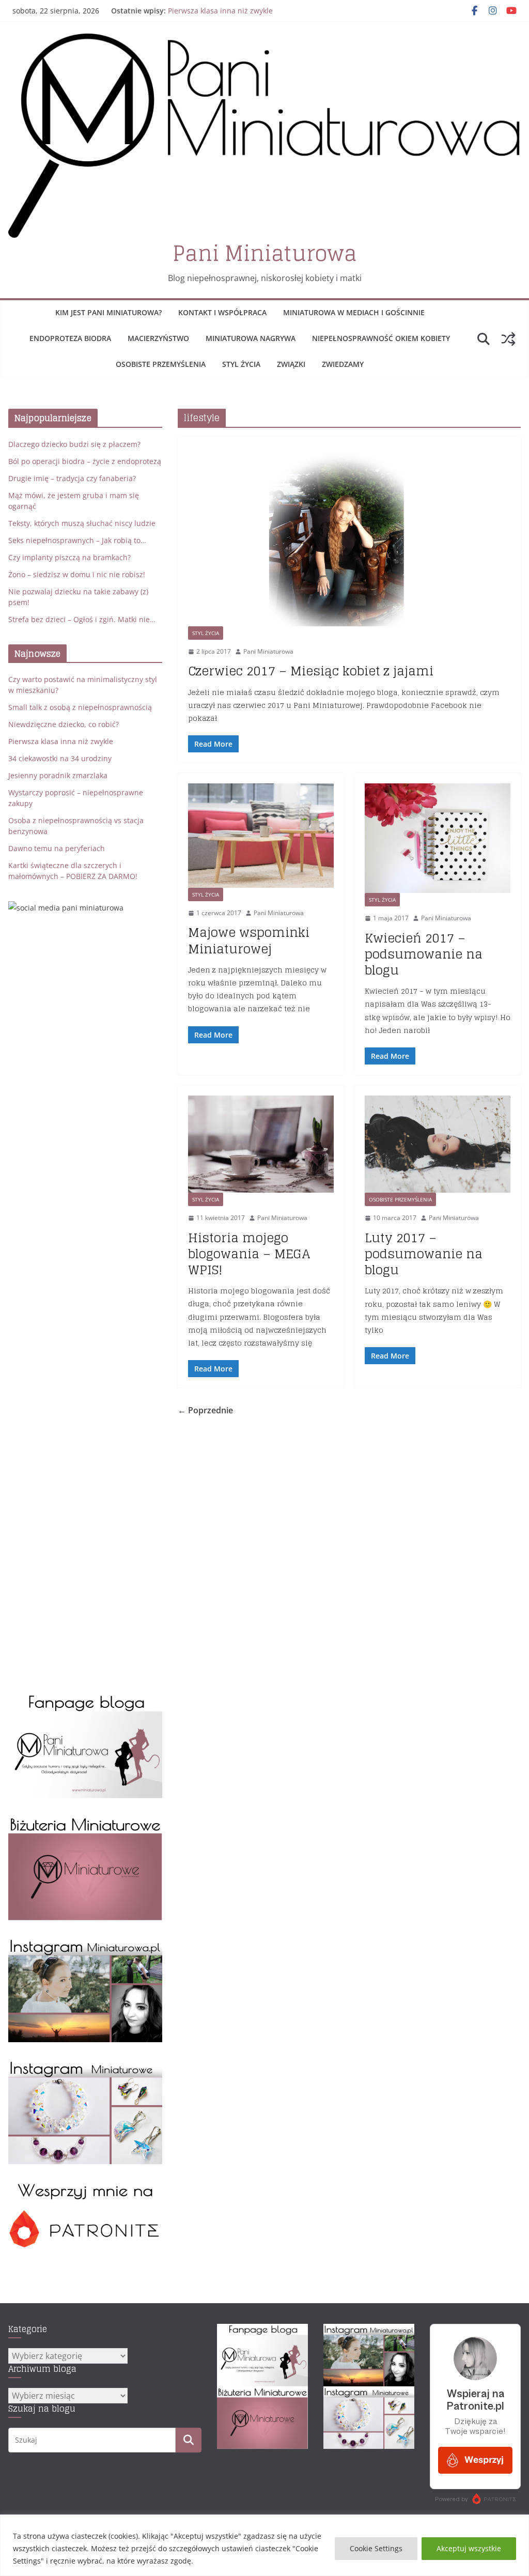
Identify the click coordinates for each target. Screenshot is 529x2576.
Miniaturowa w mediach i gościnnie (354, 312)
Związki (291, 364)
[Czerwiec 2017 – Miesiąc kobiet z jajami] (349, 536)
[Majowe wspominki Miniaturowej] (261, 836)
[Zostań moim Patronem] (85, 2187)
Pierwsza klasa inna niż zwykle (220, 11)
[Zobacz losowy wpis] (508, 339)
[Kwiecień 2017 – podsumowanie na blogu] (438, 838)
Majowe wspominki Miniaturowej (249, 940)
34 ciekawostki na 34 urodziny (60, 758)
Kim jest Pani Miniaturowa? (108, 312)
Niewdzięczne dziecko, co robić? (64, 724)
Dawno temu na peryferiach (57, 848)
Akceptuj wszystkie (469, 2548)
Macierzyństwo (158, 338)
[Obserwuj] (85, 1943)
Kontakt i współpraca (222, 312)
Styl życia (241, 364)
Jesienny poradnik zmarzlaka (58, 775)
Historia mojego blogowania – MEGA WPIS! (249, 1254)
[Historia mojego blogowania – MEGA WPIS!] (261, 1144)
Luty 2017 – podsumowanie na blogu (424, 1254)
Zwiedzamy (343, 364)
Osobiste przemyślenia (161, 364)
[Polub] (85, 1699)
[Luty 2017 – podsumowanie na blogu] (438, 1144)
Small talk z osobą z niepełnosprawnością (80, 707)
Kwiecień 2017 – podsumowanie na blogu (424, 954)
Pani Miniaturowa (265, 253)
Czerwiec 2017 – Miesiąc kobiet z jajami (311, 671)
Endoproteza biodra (70, 338)
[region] (264, 2545)
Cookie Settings (376, 2548)
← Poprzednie (205, 1410)
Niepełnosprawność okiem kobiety (381, 338)
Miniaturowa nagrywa (251, 338)
